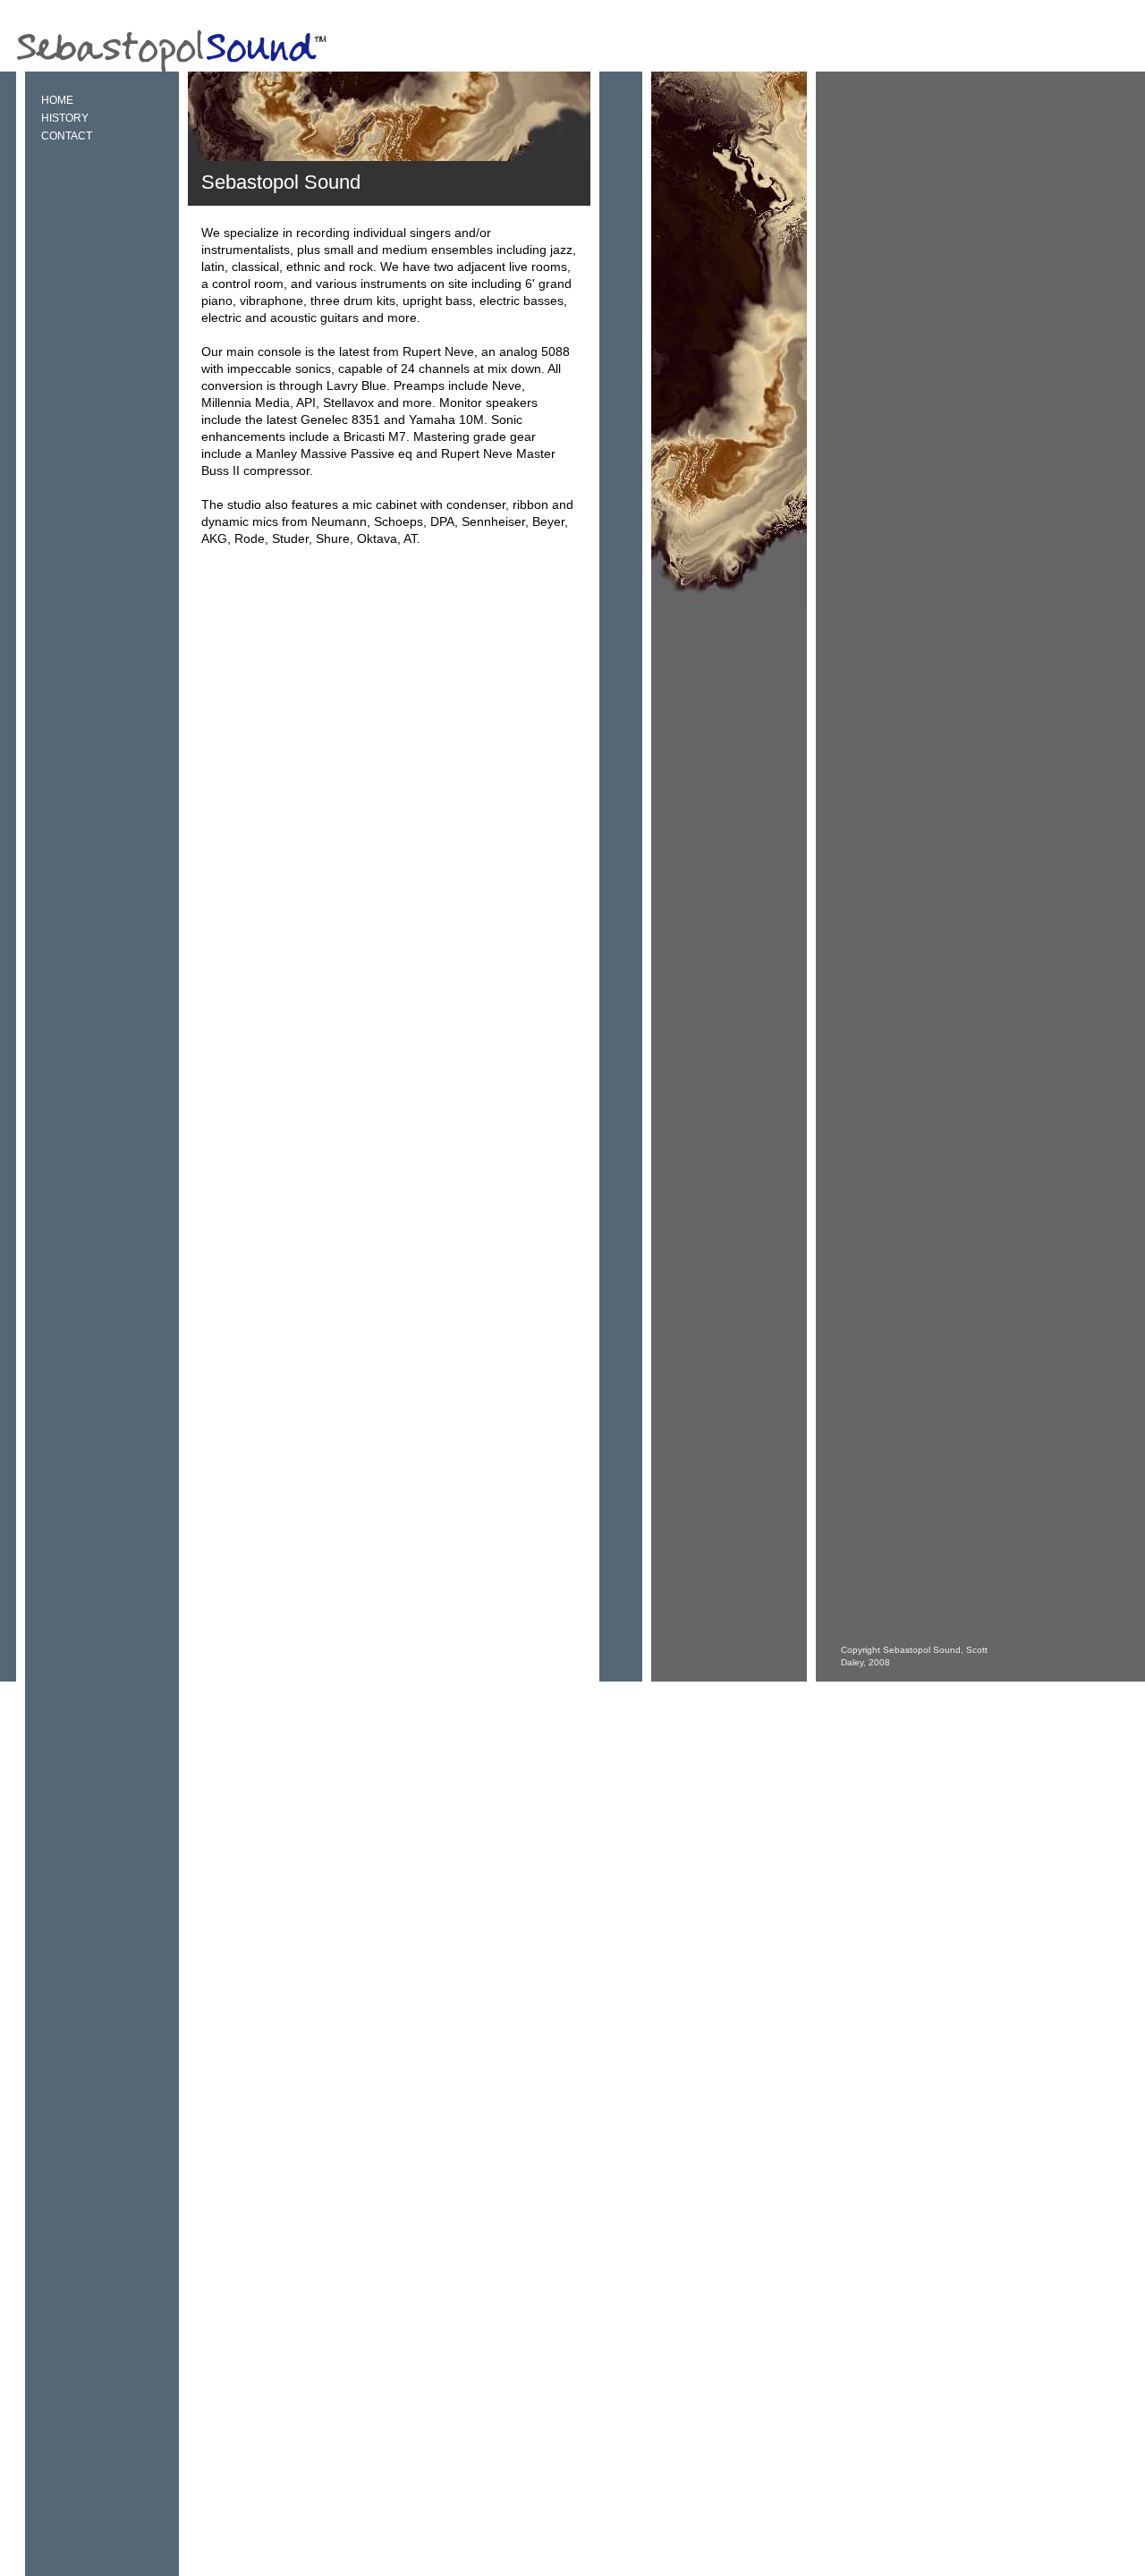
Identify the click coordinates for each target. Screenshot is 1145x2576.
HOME (57, 100)
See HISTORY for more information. (303, 572)
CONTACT (67, 136)
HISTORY (65, 118)
